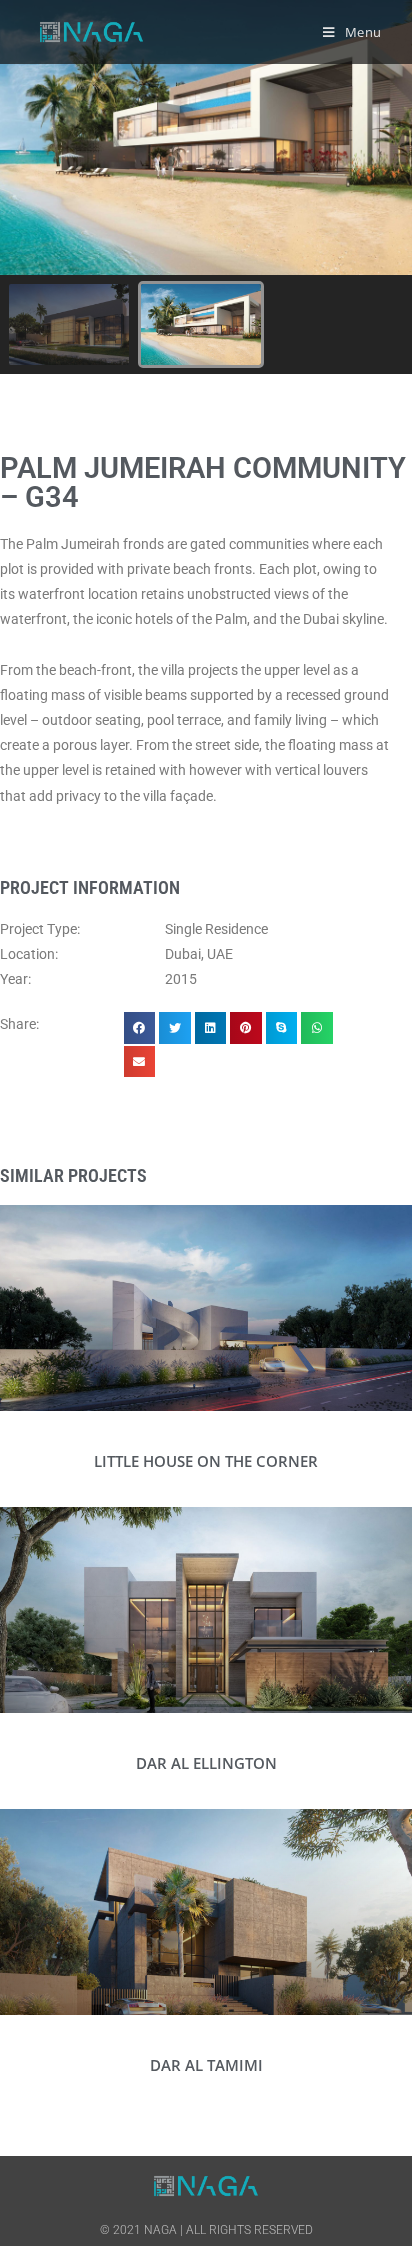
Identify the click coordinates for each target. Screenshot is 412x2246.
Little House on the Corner (206, 1461)
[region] (206, 187)
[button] (69, 324)
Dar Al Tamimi (206, 2065)
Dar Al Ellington (206, 1763)
